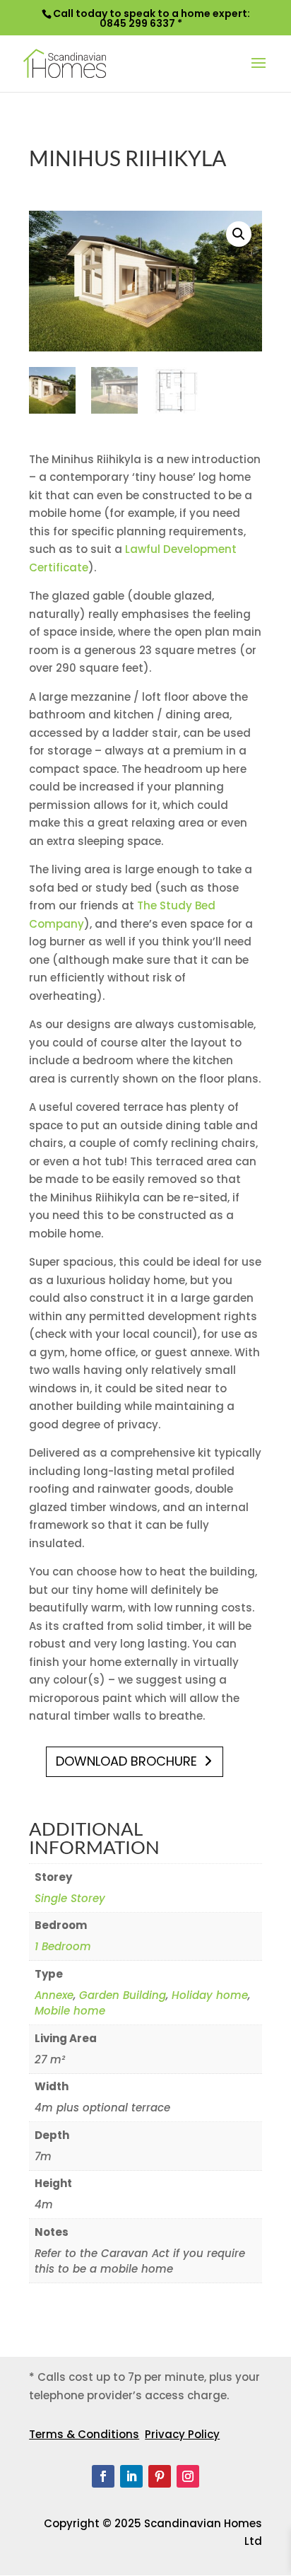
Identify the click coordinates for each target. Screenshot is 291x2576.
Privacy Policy (182, 2434)
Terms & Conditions (84, 2434)
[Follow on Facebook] (103, 2476)
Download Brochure (126, 1761)
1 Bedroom (63, 1946)
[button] (239, 234)
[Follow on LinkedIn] (131, 2476)
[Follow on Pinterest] (160, 2476)
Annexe (54, 1995)
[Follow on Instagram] (188, 2476)
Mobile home (70, 2011)
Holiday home (210, 1995)
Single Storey (70, 1898)
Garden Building (123, 1995)
